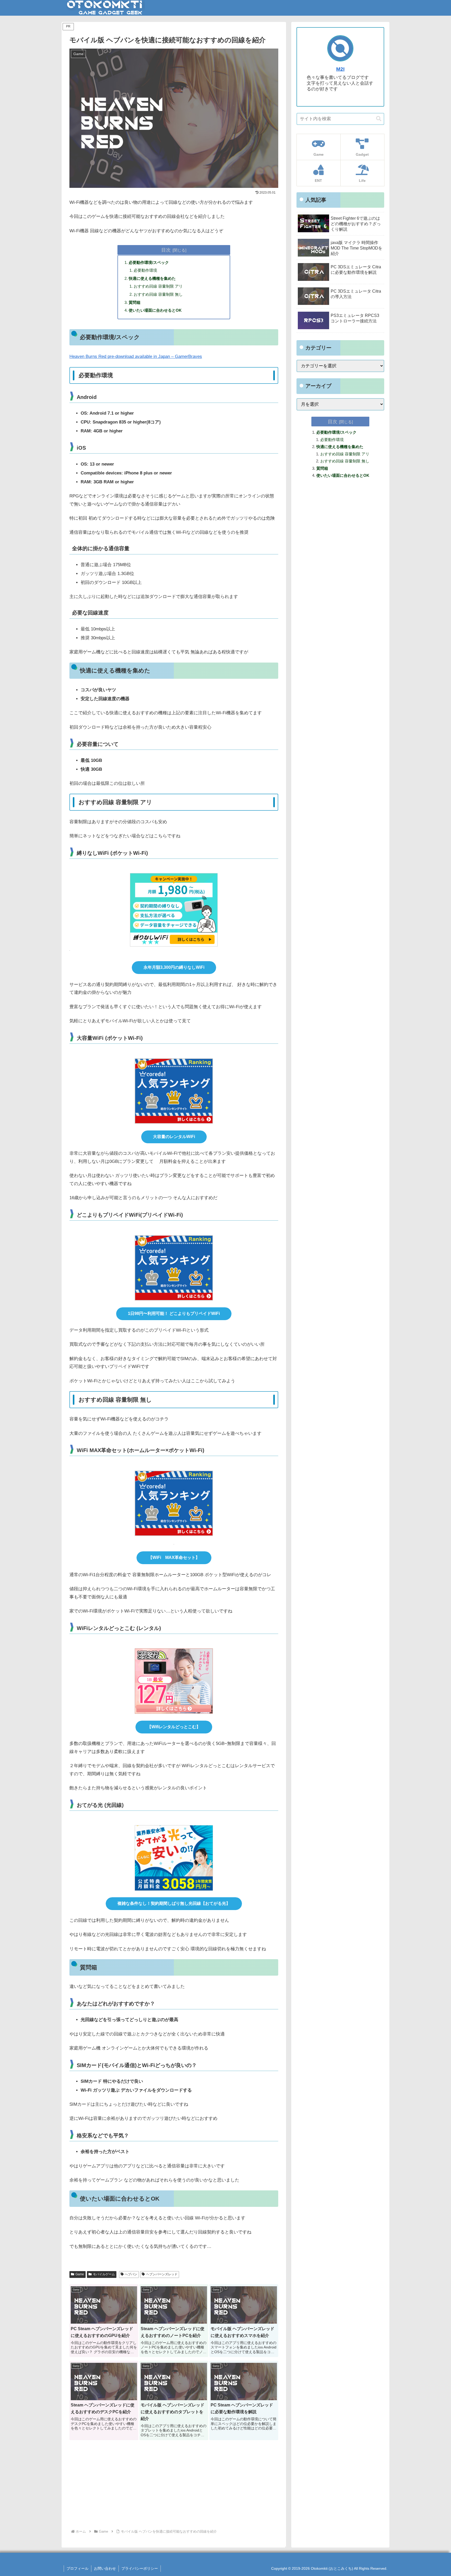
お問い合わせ (105, 2568)
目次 (166, 250)
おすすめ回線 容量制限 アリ (158, 286)
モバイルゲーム (104, 2274)
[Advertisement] (174, 2486)
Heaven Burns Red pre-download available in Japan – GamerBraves (136, 356)
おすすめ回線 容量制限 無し (158, 294)
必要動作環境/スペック (149, 262)
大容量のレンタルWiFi (174, 1137)
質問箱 (135, 302)
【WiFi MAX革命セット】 (174, 1557)
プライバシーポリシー (140, 2568)
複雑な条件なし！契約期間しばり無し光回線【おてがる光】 (174, 1903)
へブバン (131, 2274)
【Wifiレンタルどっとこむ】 (174, 1727)
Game (80, 2274)
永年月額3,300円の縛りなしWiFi (174, 967)
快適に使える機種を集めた (152, 278)
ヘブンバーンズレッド (162, 2274)
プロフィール (78, 2568)
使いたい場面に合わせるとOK (155, 310)
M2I (340, 69)
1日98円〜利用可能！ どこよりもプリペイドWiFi (174, 1313)
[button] (379, 119)
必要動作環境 (145, 270)
